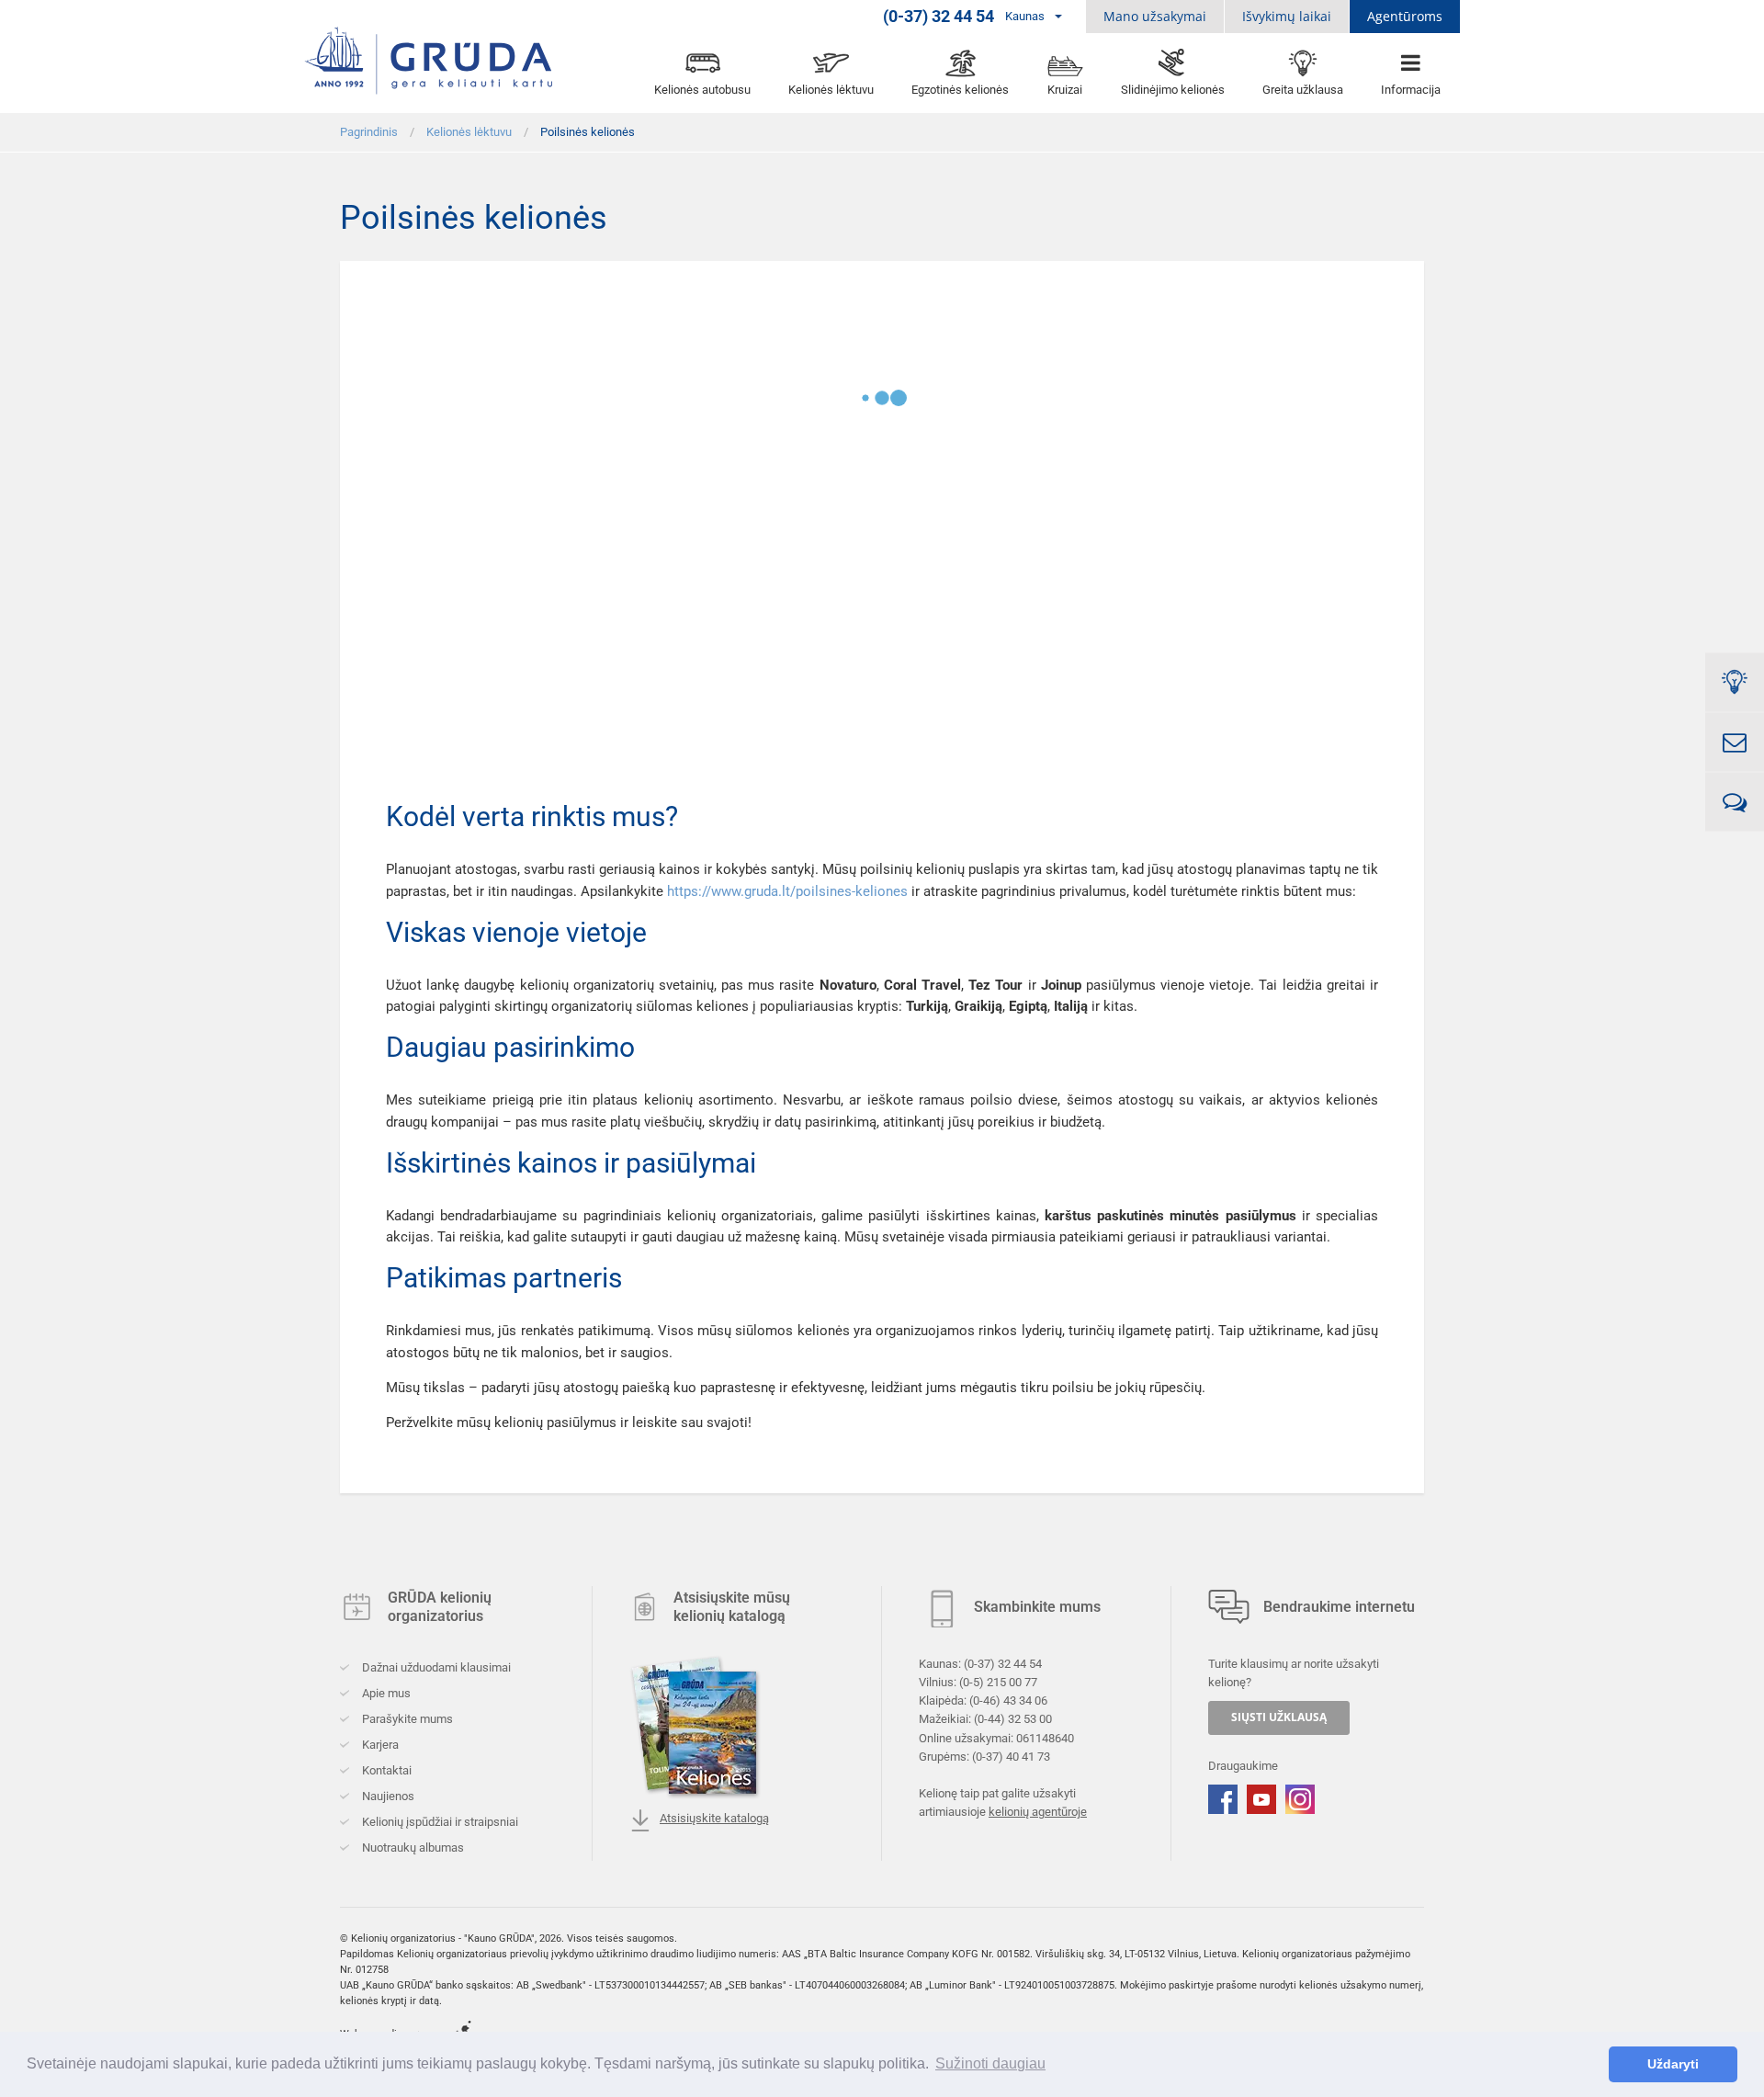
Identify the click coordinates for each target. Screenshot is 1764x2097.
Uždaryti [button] (1673, 2064)
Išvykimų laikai (1287, 16)
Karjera (379, 1745)
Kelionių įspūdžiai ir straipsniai (439, 1822)
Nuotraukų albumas (412, 1848)
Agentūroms (1405, 16)
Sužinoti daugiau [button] (990, 2063)
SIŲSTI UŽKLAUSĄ (1279, 1717)
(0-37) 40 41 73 (1011, 1756)
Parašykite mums (406, 1719)
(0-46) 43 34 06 (1008, 1700)
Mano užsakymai (1155, 16)
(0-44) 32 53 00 (1013, 1719)
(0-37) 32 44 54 (1003, 1664)
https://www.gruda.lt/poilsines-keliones (787, 891)
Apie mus (385, 1693)
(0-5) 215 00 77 (998, 1682)
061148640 (1045, 1737)
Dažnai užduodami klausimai (435, 1667)
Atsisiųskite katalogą (714, 1818)
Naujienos (387, 1796)
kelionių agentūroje (1038, 1812)
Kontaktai (385, 1770)
